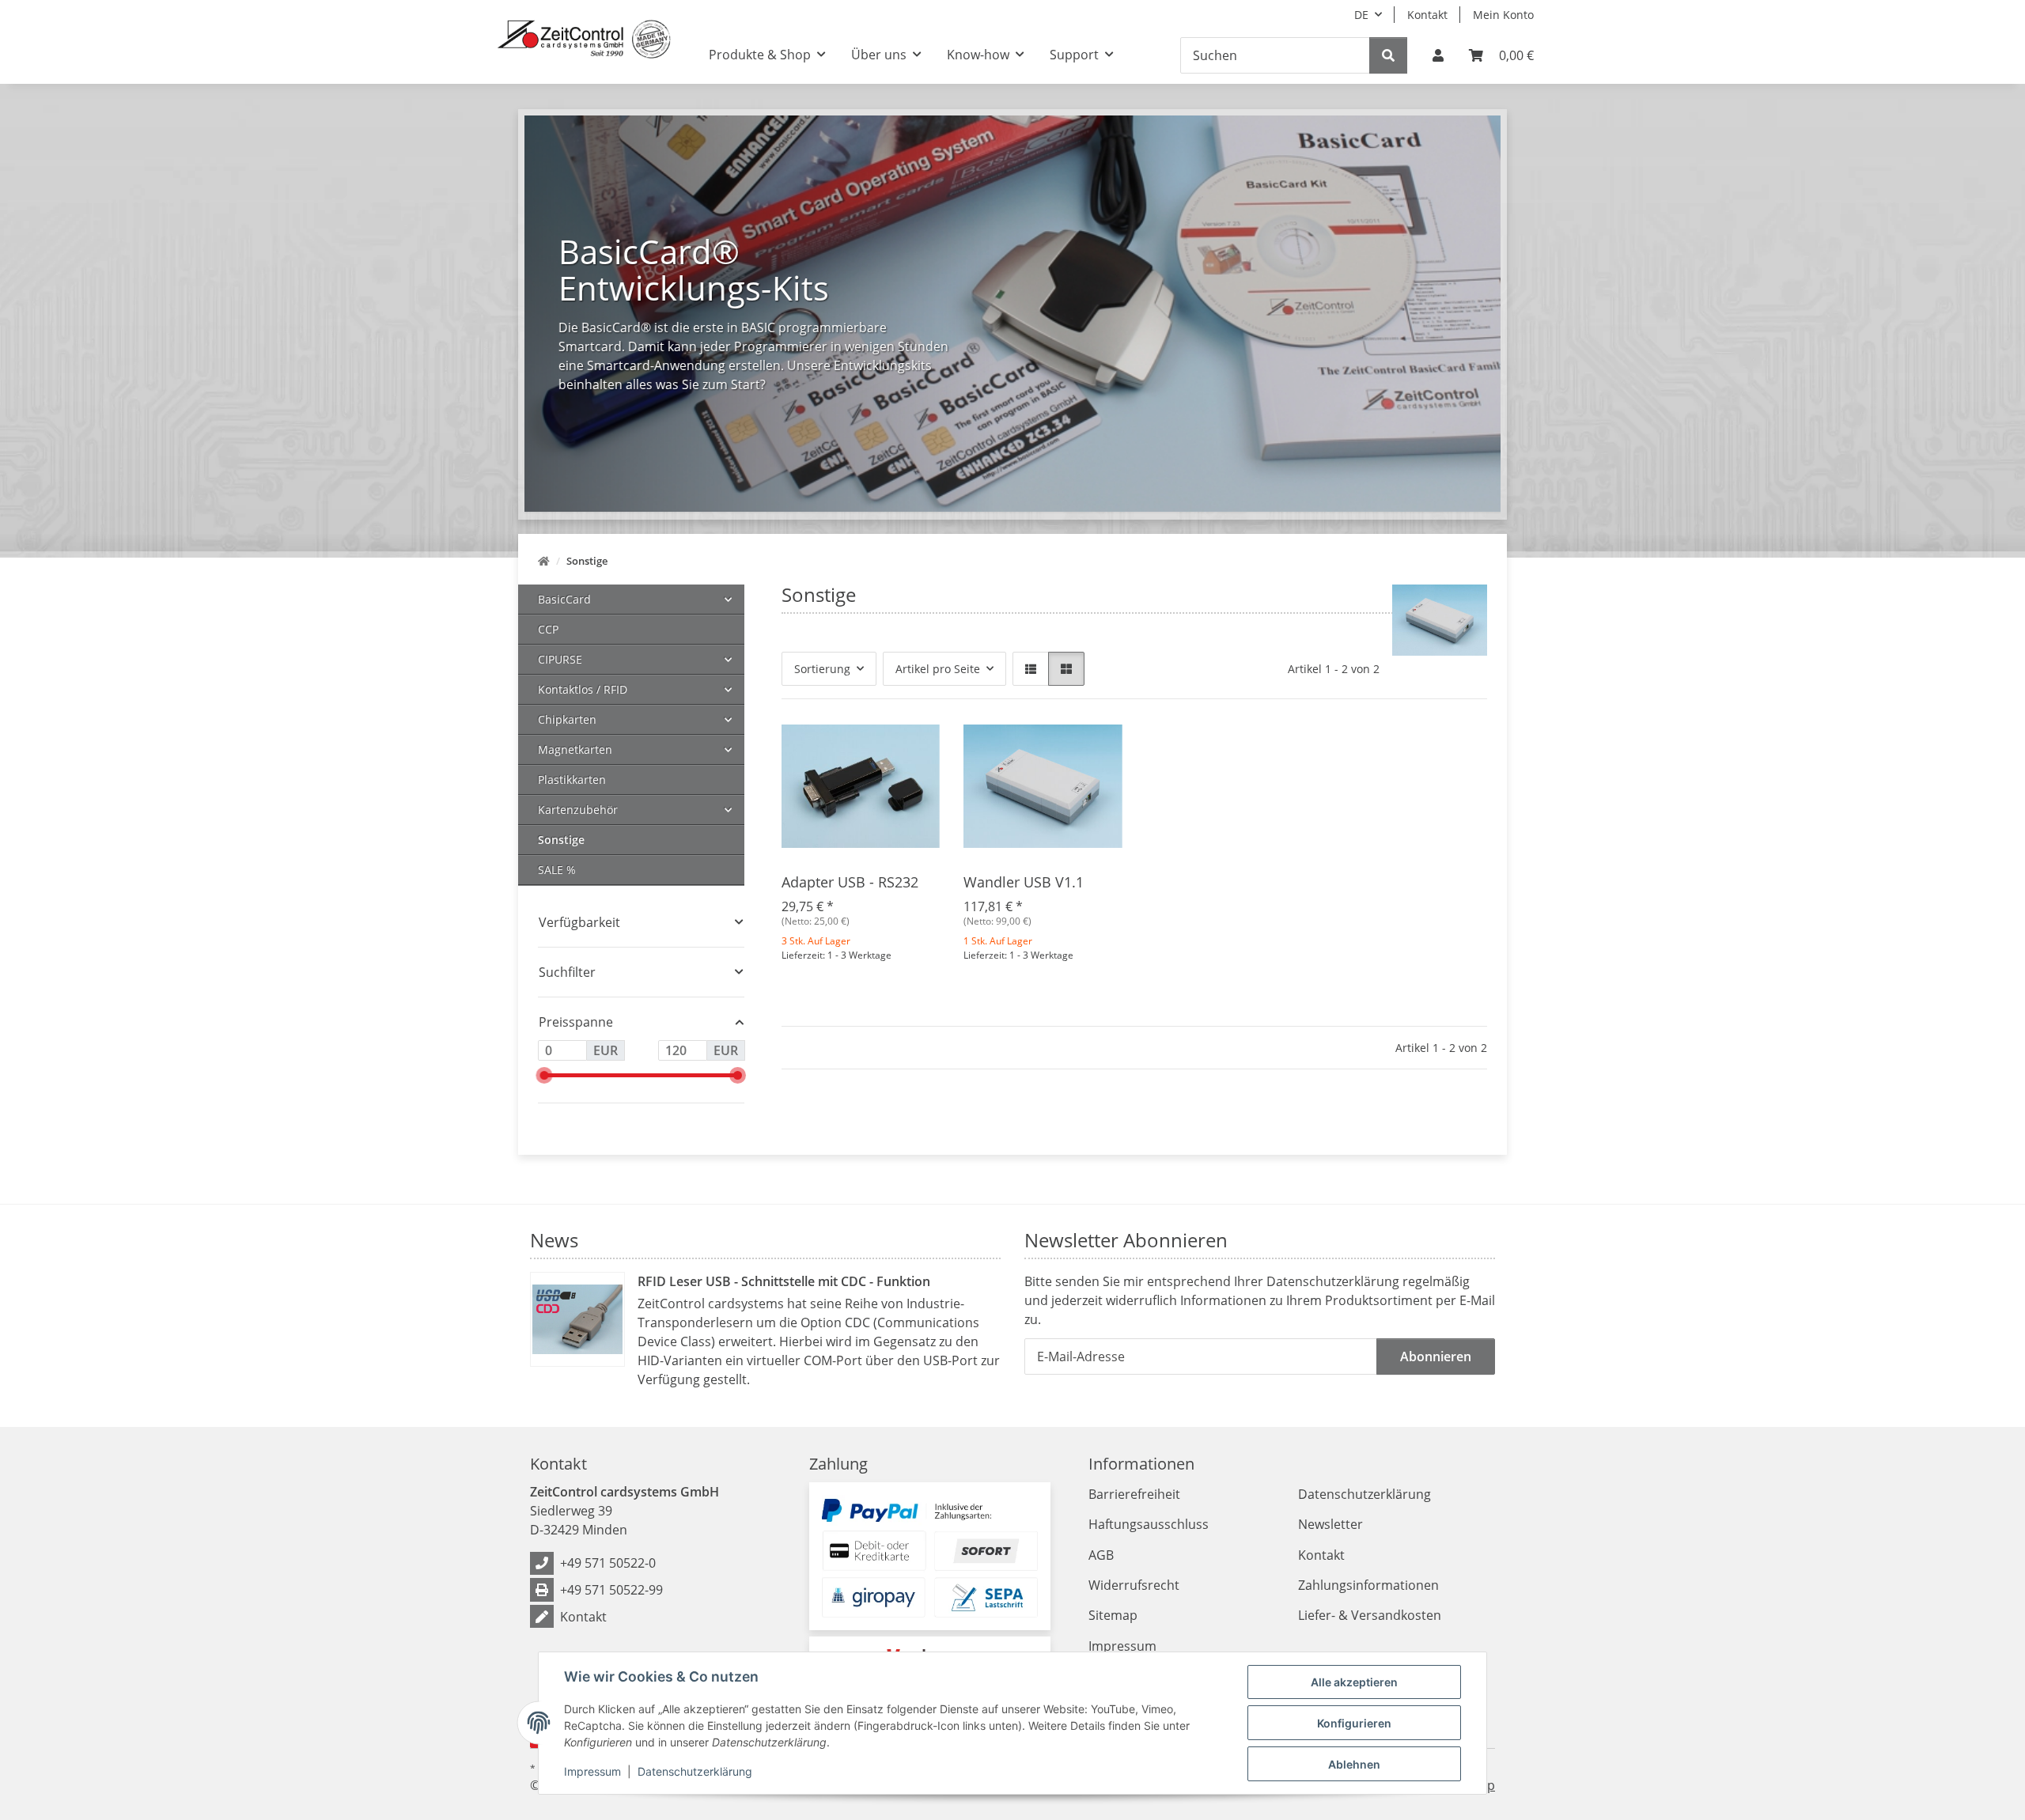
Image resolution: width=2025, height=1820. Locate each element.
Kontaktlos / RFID (583, 689)
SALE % (557, 870)
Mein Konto (1503, 15)
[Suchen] (1388, 55)
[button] (1438, 55)
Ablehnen (1354, 1764)
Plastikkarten (572, 779)
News (554, 1240)
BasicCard (564, 599)
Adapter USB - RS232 (850, 882)
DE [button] (1361, 15)
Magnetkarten (575, 749)
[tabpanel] (1012, 314)
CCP (548, 629)
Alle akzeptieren (1354, 1682)
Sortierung (822, 669)
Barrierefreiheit (1134, 1494)
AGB (1101, 1555)
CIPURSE (560, 659)
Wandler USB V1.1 (1024, 882)
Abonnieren (1436, 1356)
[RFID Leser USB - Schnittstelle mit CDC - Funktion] (577, 1319)
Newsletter (1330, 1524)
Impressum (592, 1771)
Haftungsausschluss (1149, 1524)
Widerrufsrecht (1134, 1585)
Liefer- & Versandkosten (1370, 1615)
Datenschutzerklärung (695, 1771)
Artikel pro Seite (938, 669)
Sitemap (1113, 1615)
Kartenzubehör (578, 810)
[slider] (544, 1075)
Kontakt (1427, 15)
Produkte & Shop (760, 55)
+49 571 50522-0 (608, 1563)
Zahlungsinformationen (1368, 1585)
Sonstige (561, 840)
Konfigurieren (1354, 1723)
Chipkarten (567, 719)
